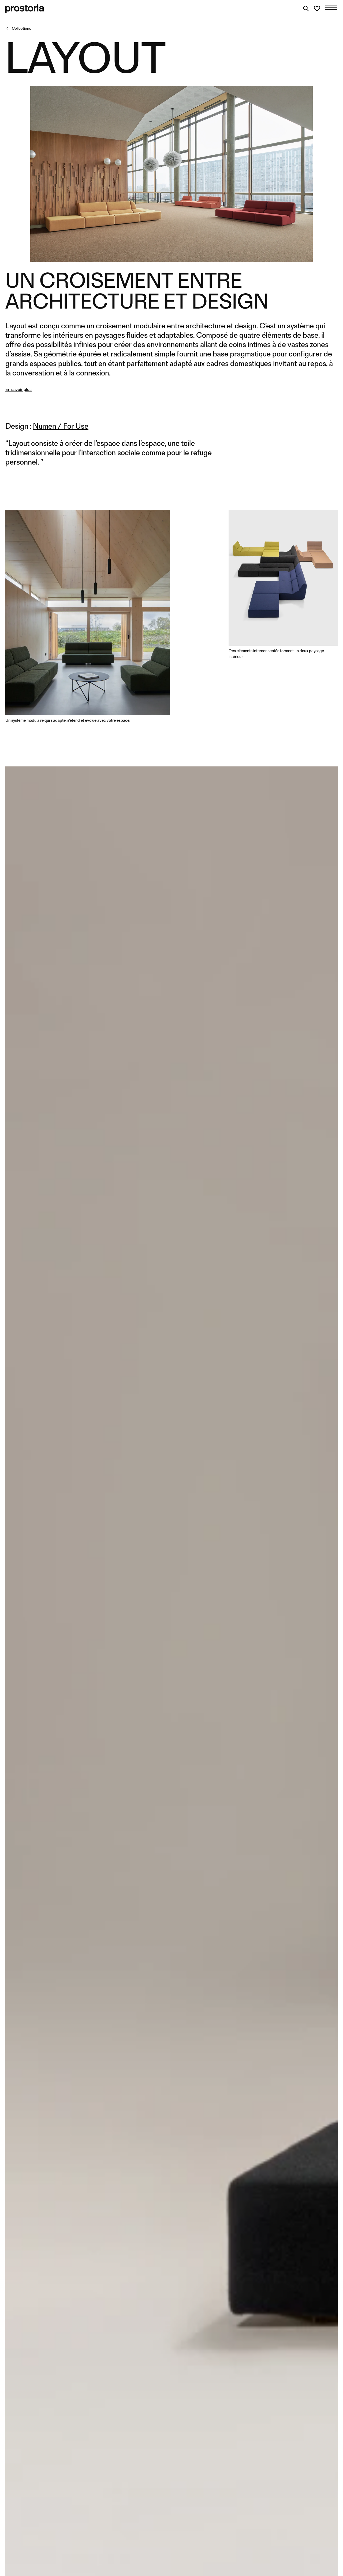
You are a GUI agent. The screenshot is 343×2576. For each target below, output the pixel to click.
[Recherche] (306, 9)
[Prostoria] (25, 9)
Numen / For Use (61, 426)
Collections (21, 28)
